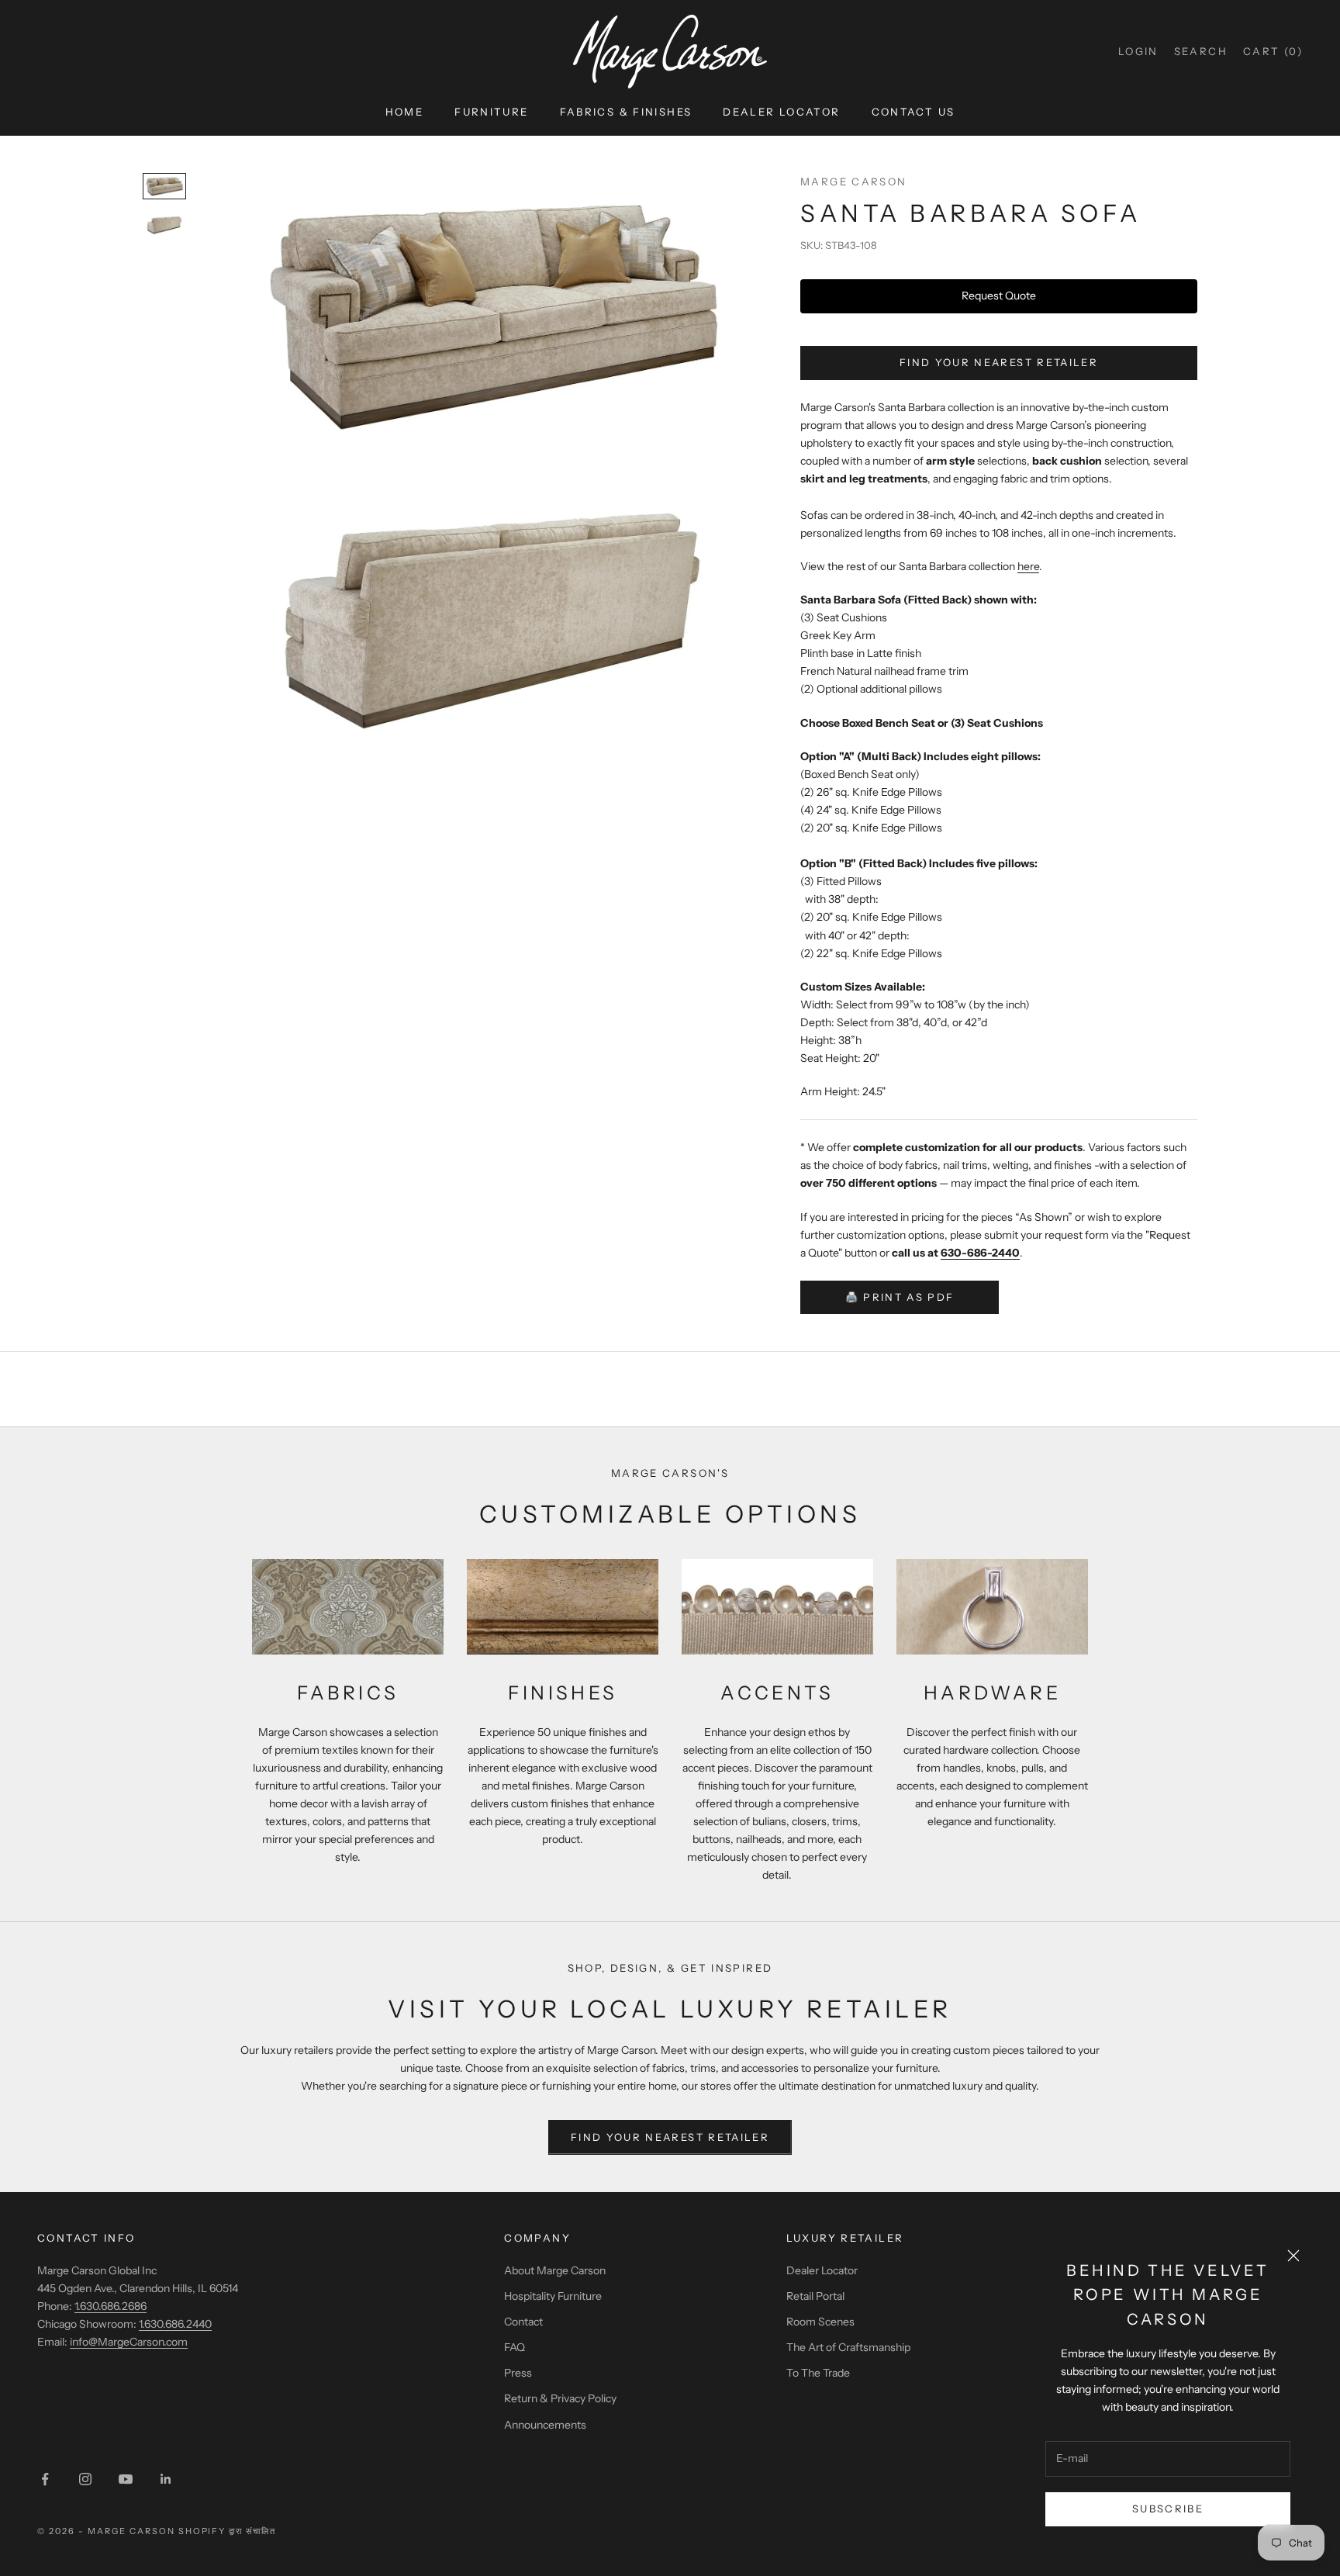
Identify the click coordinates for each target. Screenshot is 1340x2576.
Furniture (491, 112)
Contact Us (913, 112)
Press (518, 2373)
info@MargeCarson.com (129, 2342)
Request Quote (999, 296)
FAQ (515, 2347)
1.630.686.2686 (111, 2306)
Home (405, 112)
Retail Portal (815, 2296)
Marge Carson (854, 182)
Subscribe (1168, 2509)
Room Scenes (820, 2322)
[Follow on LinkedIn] (166, 2479)
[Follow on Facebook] (45, 2479)
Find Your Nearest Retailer (999, 362)
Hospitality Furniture (553, 2296)
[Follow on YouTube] (126, 2479)
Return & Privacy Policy (560, 2398)
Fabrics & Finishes (626, 112)
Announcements (545, 2425)
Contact (523, 2322)
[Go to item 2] (164, 225)
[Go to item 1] (164, 186)
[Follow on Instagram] (85, 2479)
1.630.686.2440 (175, 2324)
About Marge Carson (555, 2270)
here (1028, 566)
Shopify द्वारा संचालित (228, 2531)
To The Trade (818, 2373)
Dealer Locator (781, 112)
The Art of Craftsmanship (848, 2347)
